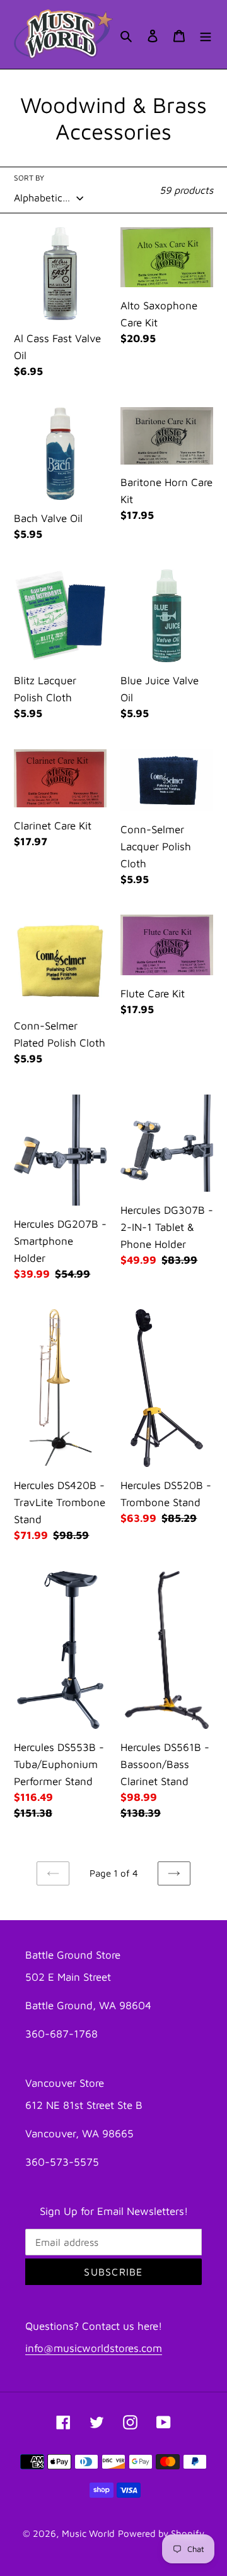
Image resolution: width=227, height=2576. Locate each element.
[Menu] (206, 34)
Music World (88, 2533)
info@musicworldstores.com (94, 2348)
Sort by (29, 178)
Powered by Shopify (161, 2533)
